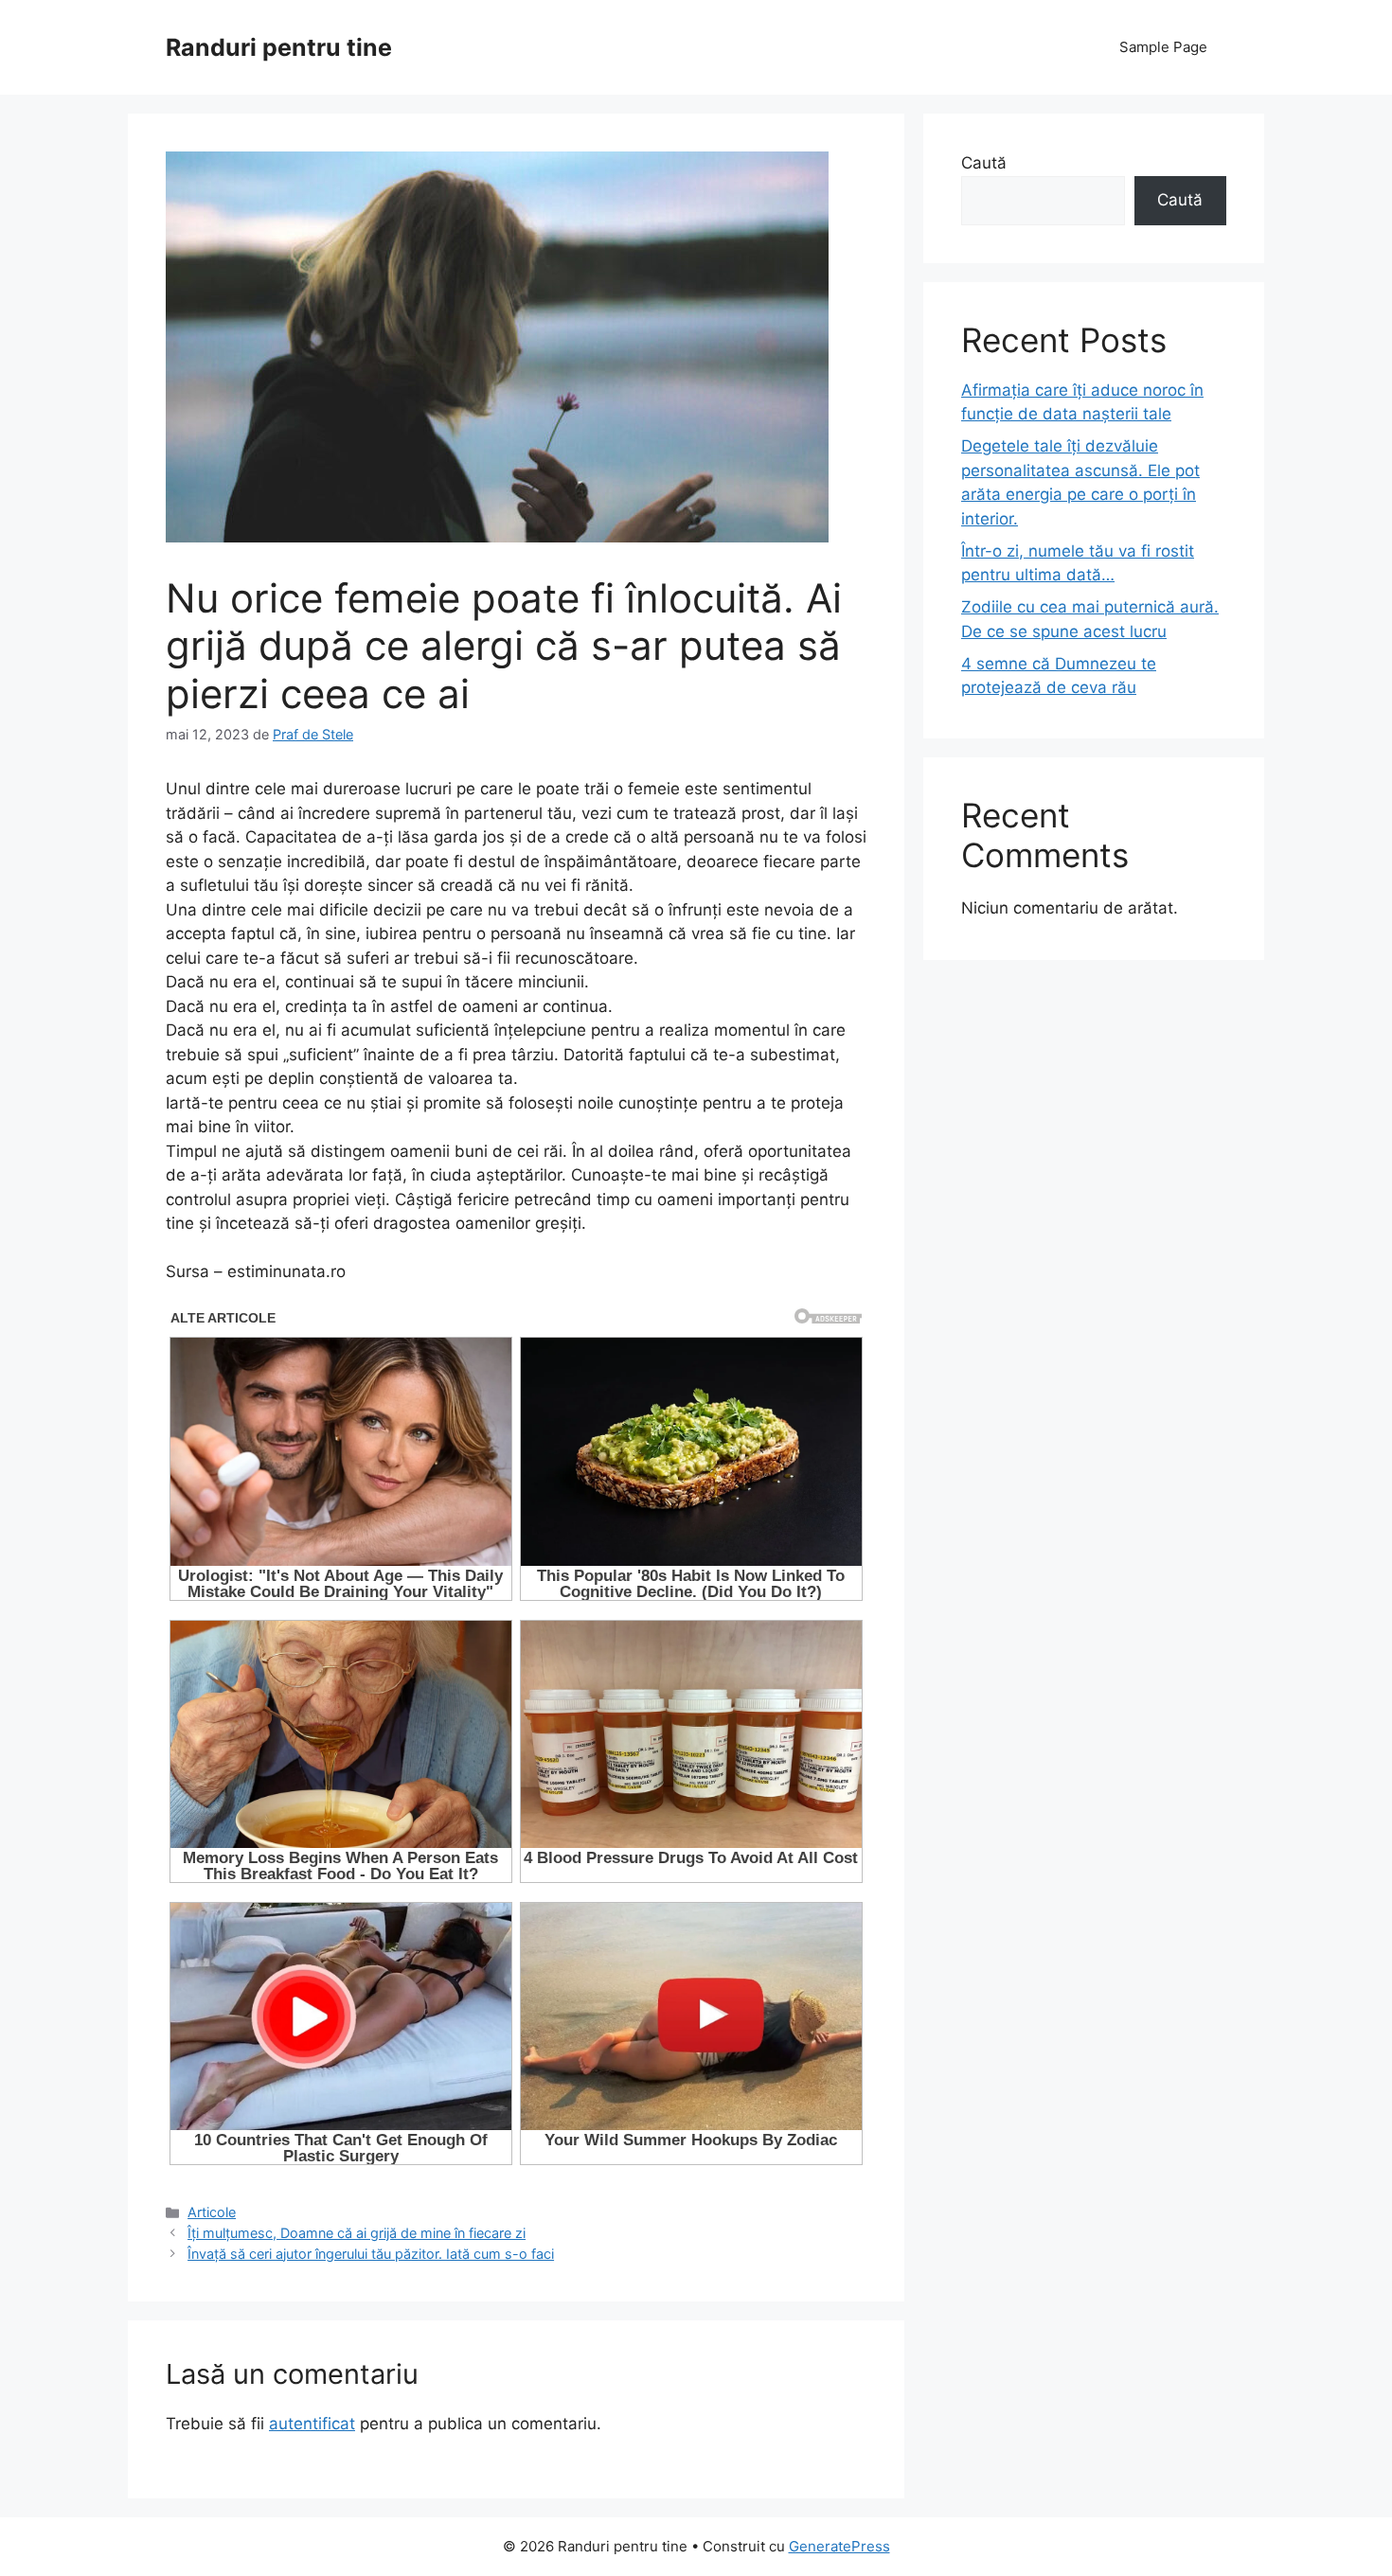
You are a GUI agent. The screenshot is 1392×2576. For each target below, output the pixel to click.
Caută (984, 163)
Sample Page (1163, 47)
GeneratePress (839, 2546)
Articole (212, 2212)
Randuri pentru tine (279, 47)
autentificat (312, 2424)
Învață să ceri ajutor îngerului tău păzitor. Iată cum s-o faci (371, 2254)
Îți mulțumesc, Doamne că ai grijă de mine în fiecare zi (357, 2233)
